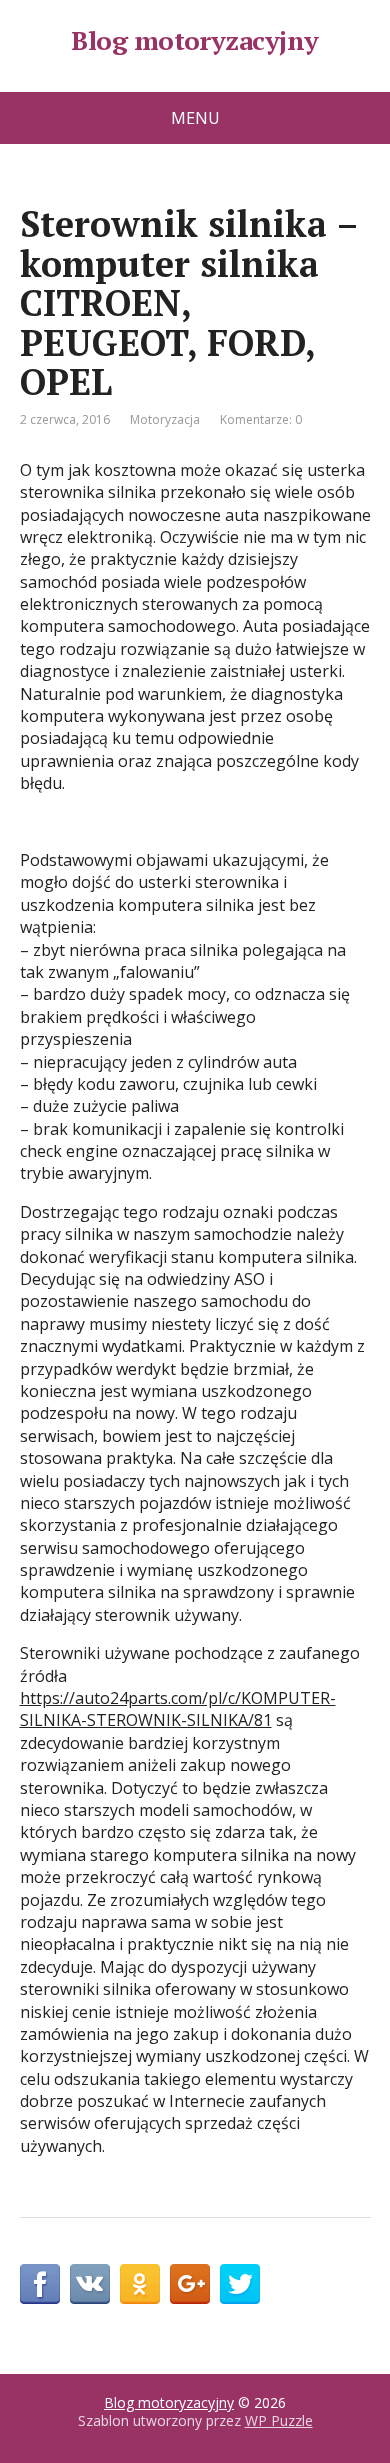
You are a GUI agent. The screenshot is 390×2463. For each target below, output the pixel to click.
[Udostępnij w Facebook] (40, 2284)
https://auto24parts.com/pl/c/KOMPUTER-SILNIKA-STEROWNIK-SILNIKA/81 (178, 1709)
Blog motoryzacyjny (195, 41)
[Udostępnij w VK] (90, 2284)
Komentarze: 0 (261, 419)
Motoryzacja (165, 419)
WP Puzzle (279, 2420)
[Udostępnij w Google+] (190, 2284)
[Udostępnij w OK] (140, 2284)
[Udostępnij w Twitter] (240, 2284)
